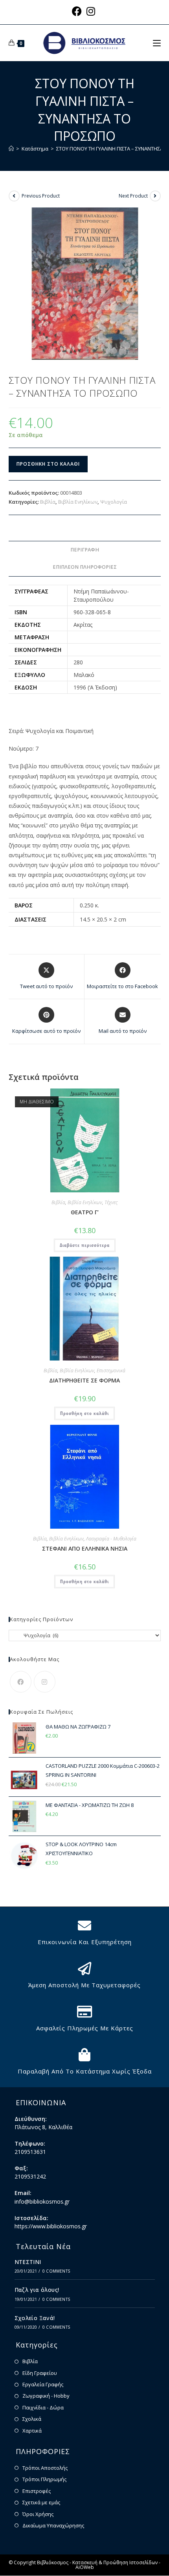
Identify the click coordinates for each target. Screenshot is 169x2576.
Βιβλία (48, 502)
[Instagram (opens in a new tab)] (91, 11)
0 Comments (56, 2271)
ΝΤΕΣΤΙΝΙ (28, 2262)
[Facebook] (21, 1682)
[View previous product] (14, 196)
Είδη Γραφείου (40, 2373)
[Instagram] (45, 1682)
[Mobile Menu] (157, 43)
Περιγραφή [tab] (85, 550)
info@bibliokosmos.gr (42, 2201)
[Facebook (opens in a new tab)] (78, 11)
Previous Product (41, 196)
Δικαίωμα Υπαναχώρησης (53, 2525)
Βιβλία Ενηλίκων (78, 502)
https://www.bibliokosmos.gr (51, 2226)
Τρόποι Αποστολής (45, 2468)
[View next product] (155, 196)
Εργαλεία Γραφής (43, 2384)
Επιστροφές (37, 2491)
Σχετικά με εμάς (41, 2502)
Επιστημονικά (111, 1371)
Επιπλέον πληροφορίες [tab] (85, 567)
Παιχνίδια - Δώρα (43, 2407)
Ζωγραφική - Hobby (46, 2396)
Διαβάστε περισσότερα (85, 1245)
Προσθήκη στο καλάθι (48, 464)
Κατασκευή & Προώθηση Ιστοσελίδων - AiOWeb (116, 2565)
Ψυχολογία (114, 502)
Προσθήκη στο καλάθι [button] (84, 1413)
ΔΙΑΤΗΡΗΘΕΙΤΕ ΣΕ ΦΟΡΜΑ (84, 1380)
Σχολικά (32, 2419)
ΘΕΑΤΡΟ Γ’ (85, 1212)
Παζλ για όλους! (37, 2290)
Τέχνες (111, 1202)
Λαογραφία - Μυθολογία (111, 1539)
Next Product (133, 196)
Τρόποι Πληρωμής (44, 2479)
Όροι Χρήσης (38, 2514)
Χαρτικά (32, 2431)
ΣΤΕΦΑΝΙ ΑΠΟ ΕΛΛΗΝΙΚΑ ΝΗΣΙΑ (85, 1548)
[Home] (11, 149)
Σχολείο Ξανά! (35, 2318)
